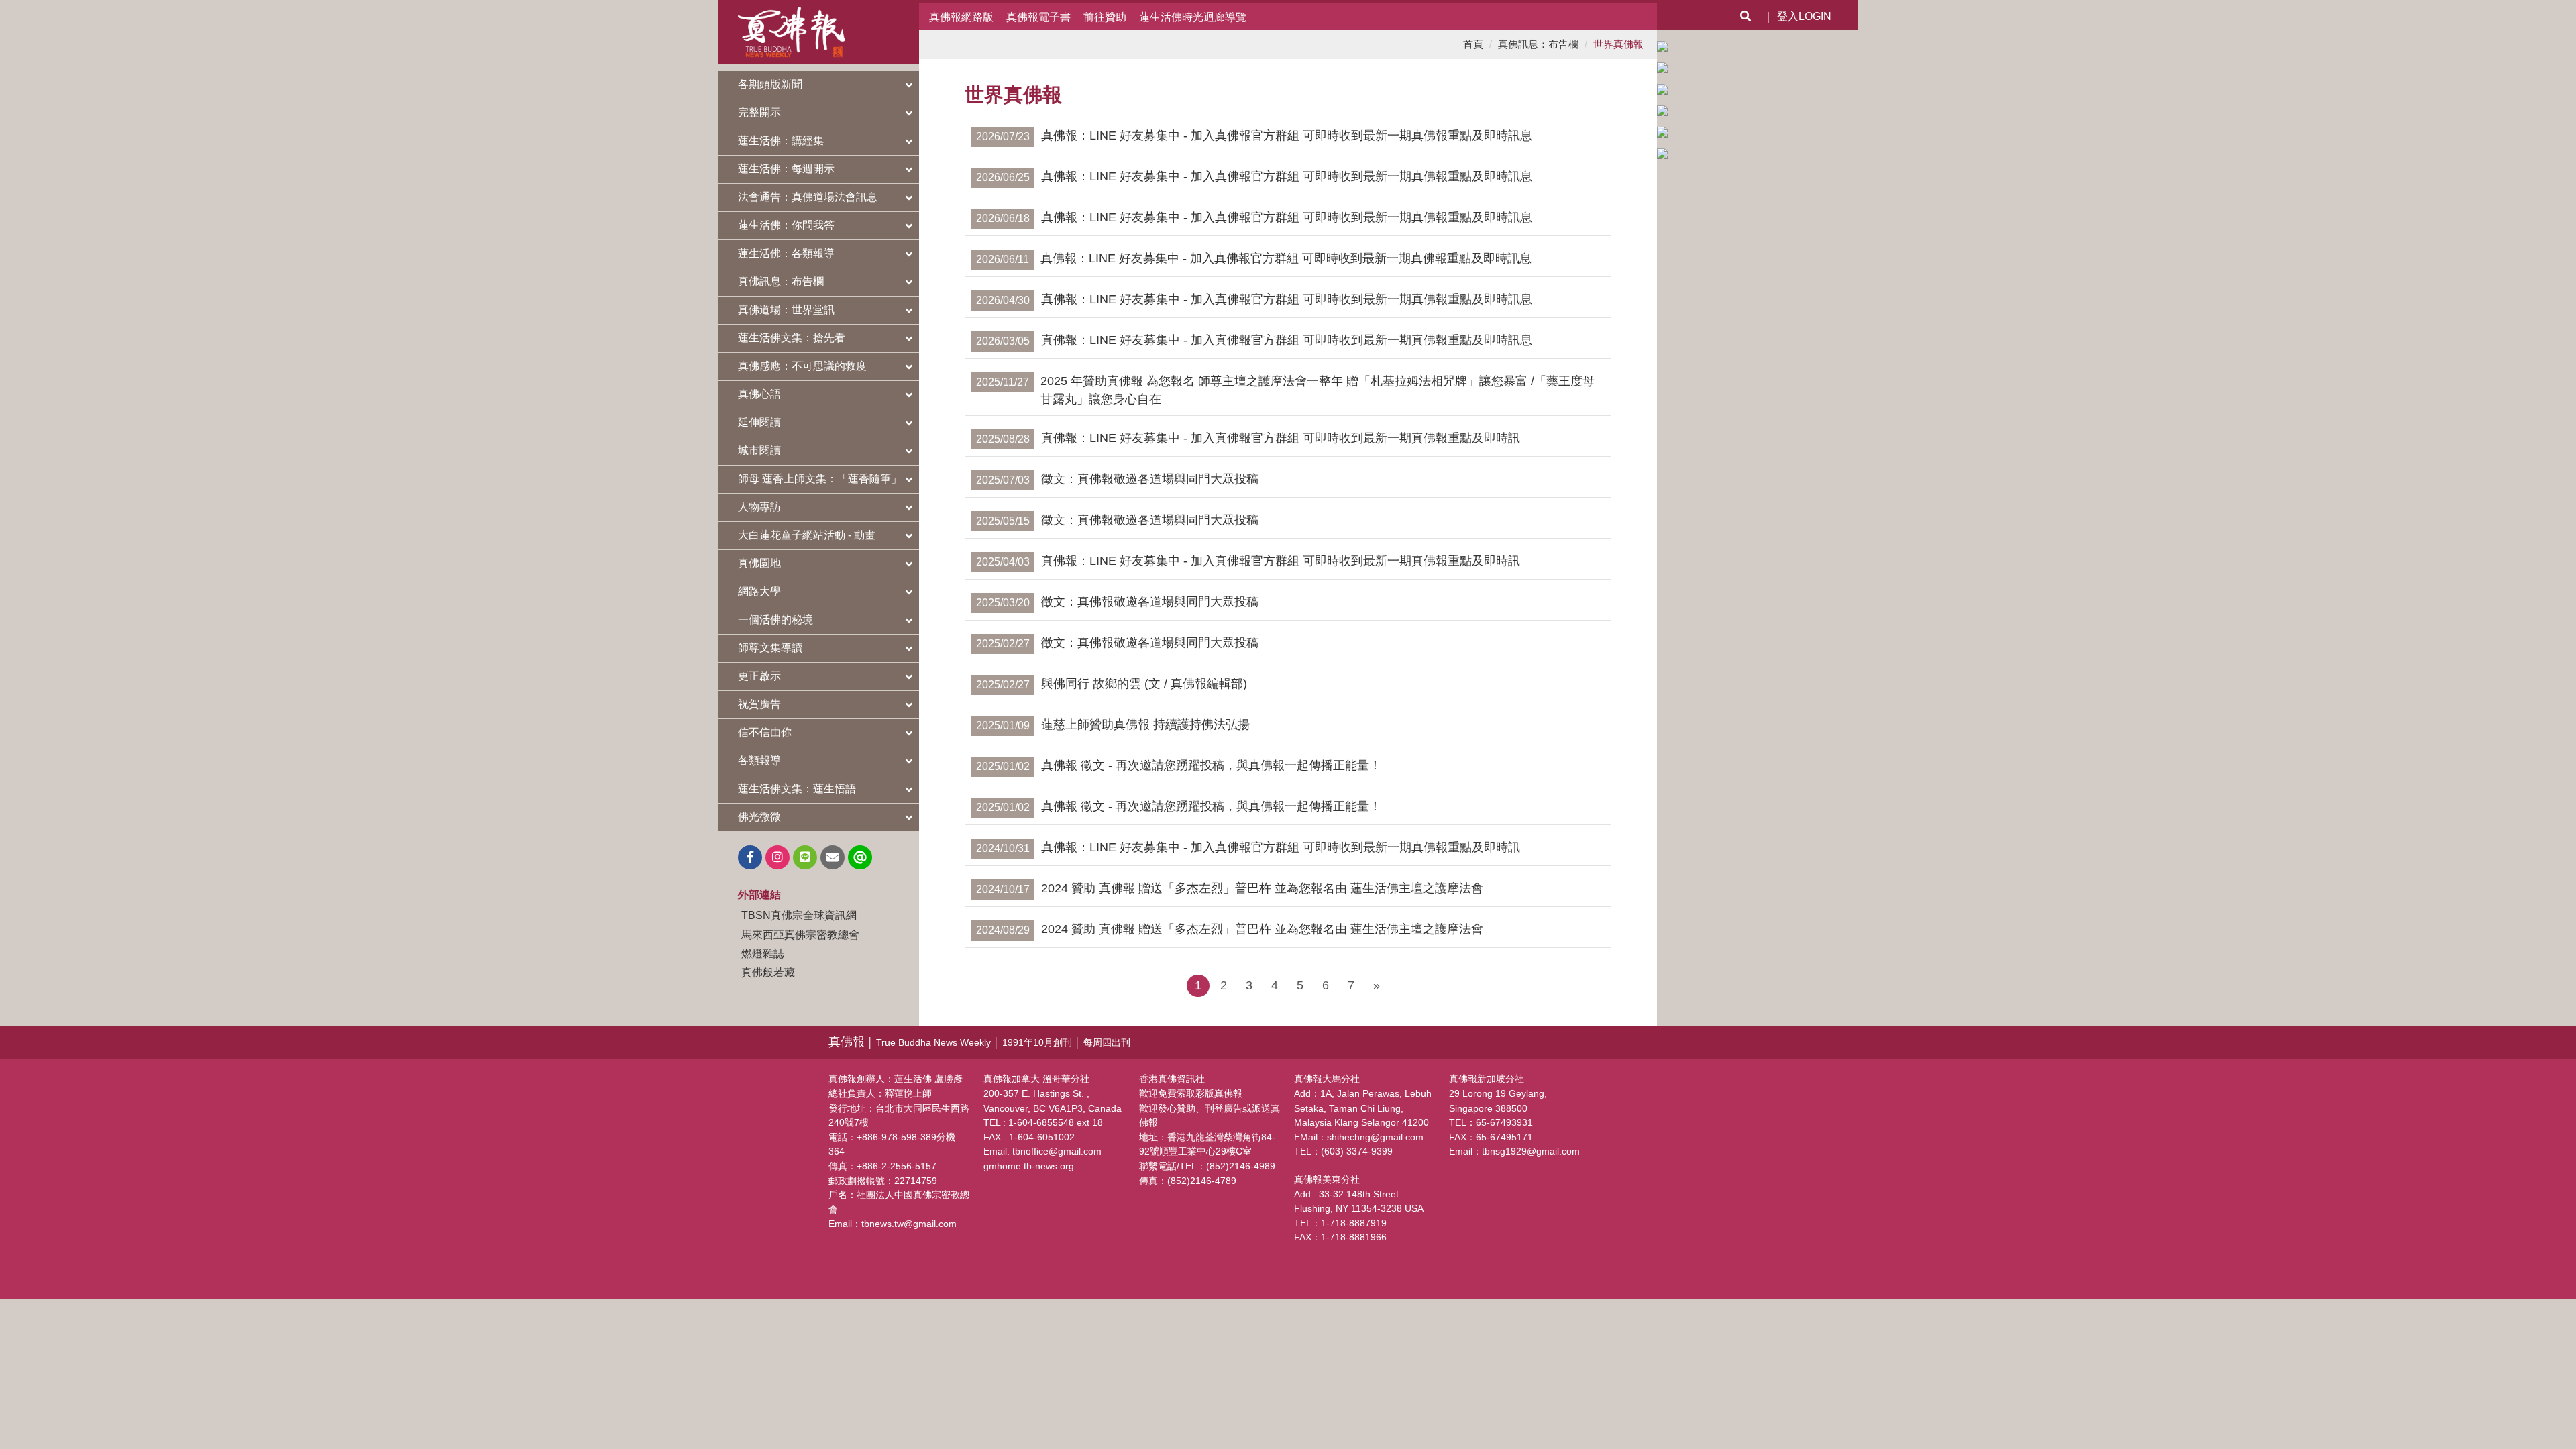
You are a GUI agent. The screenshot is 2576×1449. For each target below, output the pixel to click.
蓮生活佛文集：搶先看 (792, 338)
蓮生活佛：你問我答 (786, 225)
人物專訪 (759, 507)
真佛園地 (759, 563)
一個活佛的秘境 (775, 620)
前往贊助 (1105, 17)
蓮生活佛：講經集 (781, 141)
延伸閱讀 (759, 422)
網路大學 (759, 591)
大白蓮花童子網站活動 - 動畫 (807, 535)
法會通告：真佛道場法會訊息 (808, 197)
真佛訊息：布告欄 (781, 281)
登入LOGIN (1804, 16)
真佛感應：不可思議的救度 (802, 366)
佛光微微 (759, 817)
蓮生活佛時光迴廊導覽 (1193, 17)
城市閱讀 (759, 450)
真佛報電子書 (1038, 17)
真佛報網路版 (961, 17)
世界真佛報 (1618, 44)
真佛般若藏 (768, 972)
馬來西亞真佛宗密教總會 (800, 934)
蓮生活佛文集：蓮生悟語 (797, 789)
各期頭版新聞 (770, 84)
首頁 (1473, 44)
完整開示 (759, 112)
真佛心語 (759, 394)
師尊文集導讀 (770, 648)
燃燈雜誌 (763, 953)
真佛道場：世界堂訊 (786, 310)
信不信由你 (765, 732)
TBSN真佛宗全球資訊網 (799, 915)
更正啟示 (759, 676)
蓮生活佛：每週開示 (786, 169)
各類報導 (759, 760)
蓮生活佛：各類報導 (786, 253)
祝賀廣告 (759, 704)
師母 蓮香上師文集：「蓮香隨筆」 (820, 479)
